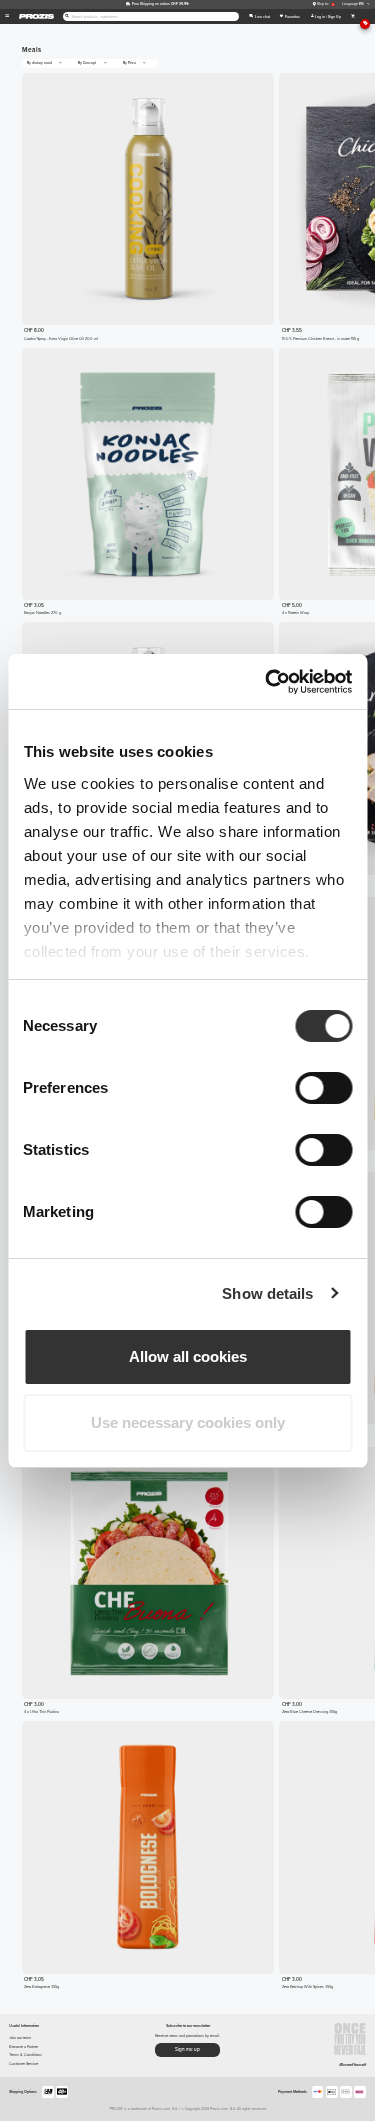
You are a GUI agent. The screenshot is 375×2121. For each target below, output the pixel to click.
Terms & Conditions (25, 2054)
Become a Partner (23, 2046)
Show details (267, 1293)
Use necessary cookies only (188, 1422)
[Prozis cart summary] (352, 16)
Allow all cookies (188, 1356)
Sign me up (187, 2049)
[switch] (323, 1088)
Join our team (20, 2037)
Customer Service (23, 2063)
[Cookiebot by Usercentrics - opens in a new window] (267, 682)
